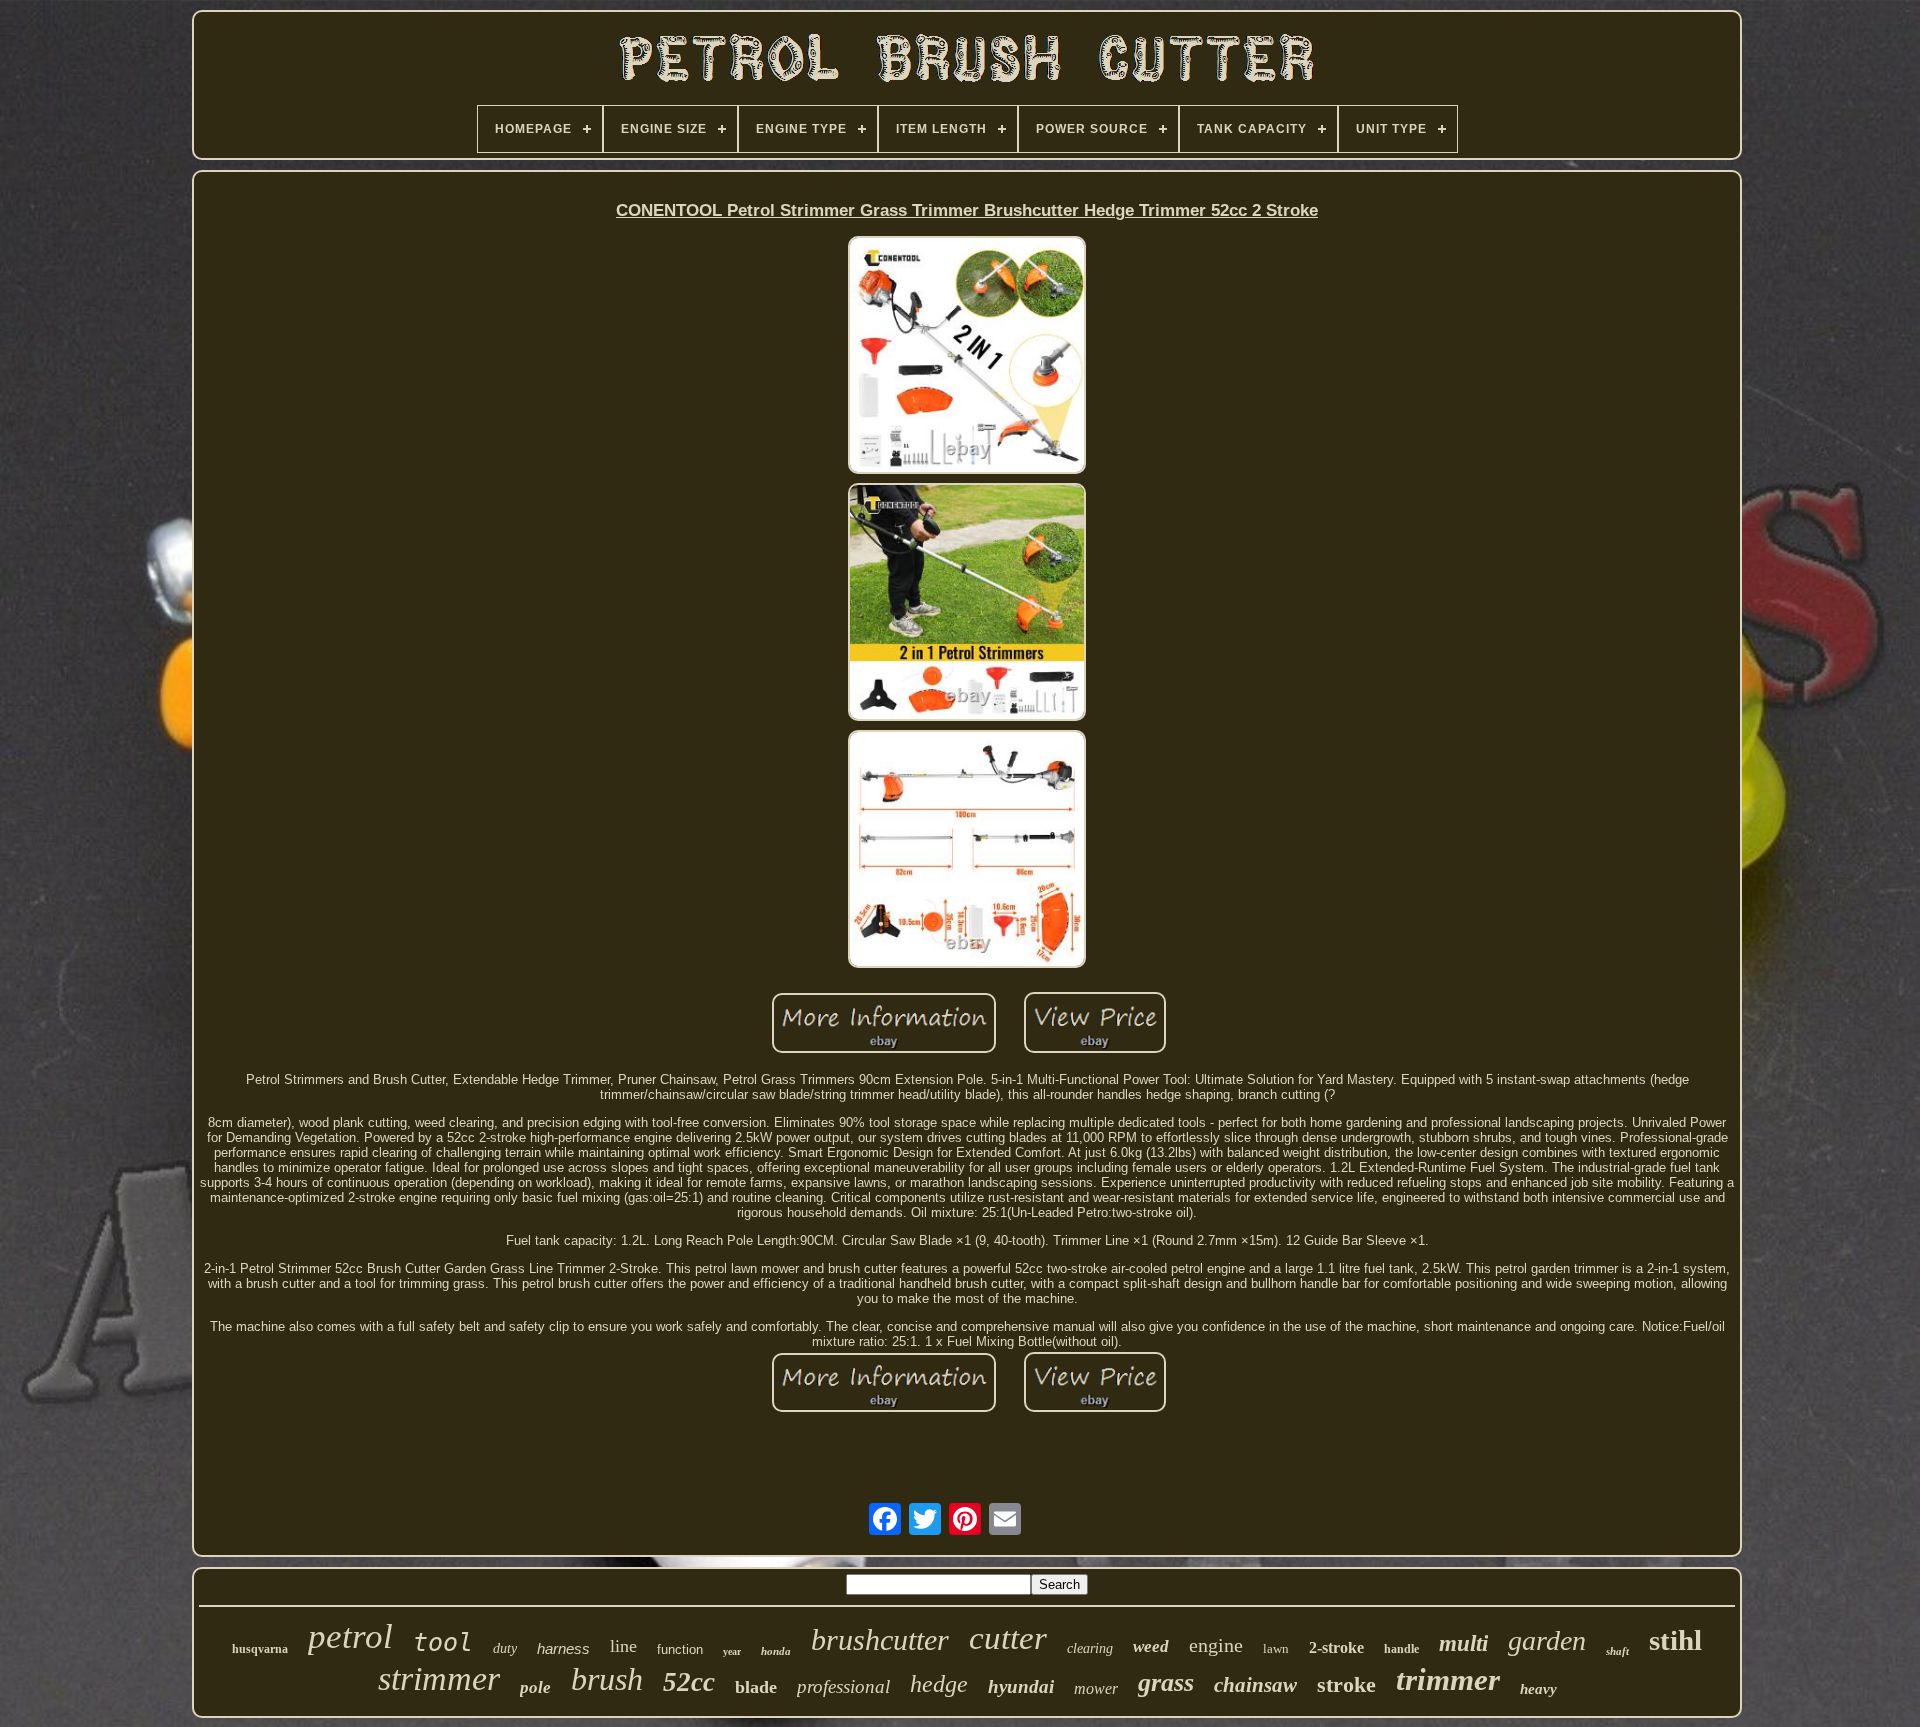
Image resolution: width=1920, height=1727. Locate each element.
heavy (1538, 1689)
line (623, 1646)
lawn (1276, 1648)
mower (1096, 1688)
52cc (689, 1682)
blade (756, 1687)
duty (505, 1648)
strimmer (439, 1678)
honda (776, 1651)
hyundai (1021, 1686)
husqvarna (260, 1649)
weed (1151, 1646)
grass (1166, 1682)
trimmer (1448, 1679)
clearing (1090, 1648)
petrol (350, 1636)
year (732, 1651)
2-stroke (1336, 1647)
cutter (1008, 1638)
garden (1547, 1640)
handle (1401, 1649)
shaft (1617, 1651)
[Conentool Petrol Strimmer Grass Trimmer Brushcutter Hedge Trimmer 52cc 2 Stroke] (967, 356)
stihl (1675, 1640)
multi (1463, 1643)
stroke (1346, 1684)
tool (443, 1642)
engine (1216, 1645)
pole (535, 1687)
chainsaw (1255, 1685)
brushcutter (880, 1639)
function (680, 1649)
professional (843, 1686)
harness (563, 1648)
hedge (939, 1684)
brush (607, 1679)
